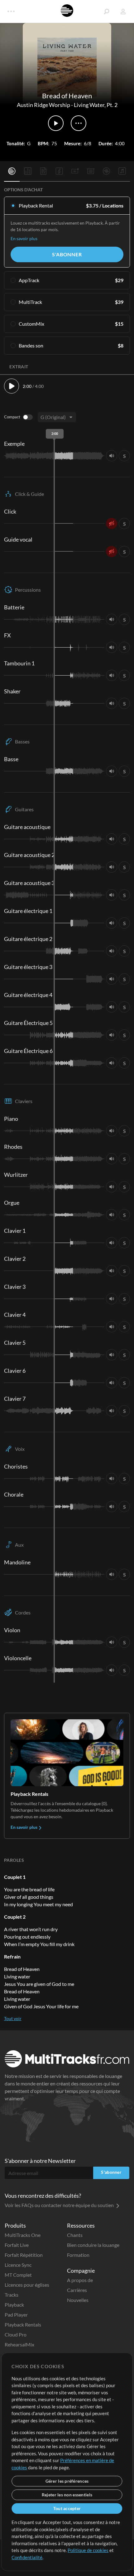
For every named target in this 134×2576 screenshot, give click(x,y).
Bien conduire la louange (93, 2245)
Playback (14, 2305)
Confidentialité (27, 2557)
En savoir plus (24, 238)
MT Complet (18, 2275)
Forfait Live (17, 2245)
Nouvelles (78, 2300)
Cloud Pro (16, 2334)
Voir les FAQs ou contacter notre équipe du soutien (60, 2205)
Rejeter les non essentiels (67, 2495)
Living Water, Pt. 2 (96, 105)
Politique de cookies (88, 2550)
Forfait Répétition (24, 2255)
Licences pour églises (27, 2285)
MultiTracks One (23, 2235)
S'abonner (67, 254)
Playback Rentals (23, 2324)
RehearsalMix (19, 2344)
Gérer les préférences (67, 2481)
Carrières (77, 2290)
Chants (75, 2235)
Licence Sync (18, 2265)
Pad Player (16, 2315)
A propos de (80, 2280)
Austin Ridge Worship (43, 105)
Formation (78, 2255)
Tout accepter (67, 2508)
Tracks (12, 2295)
